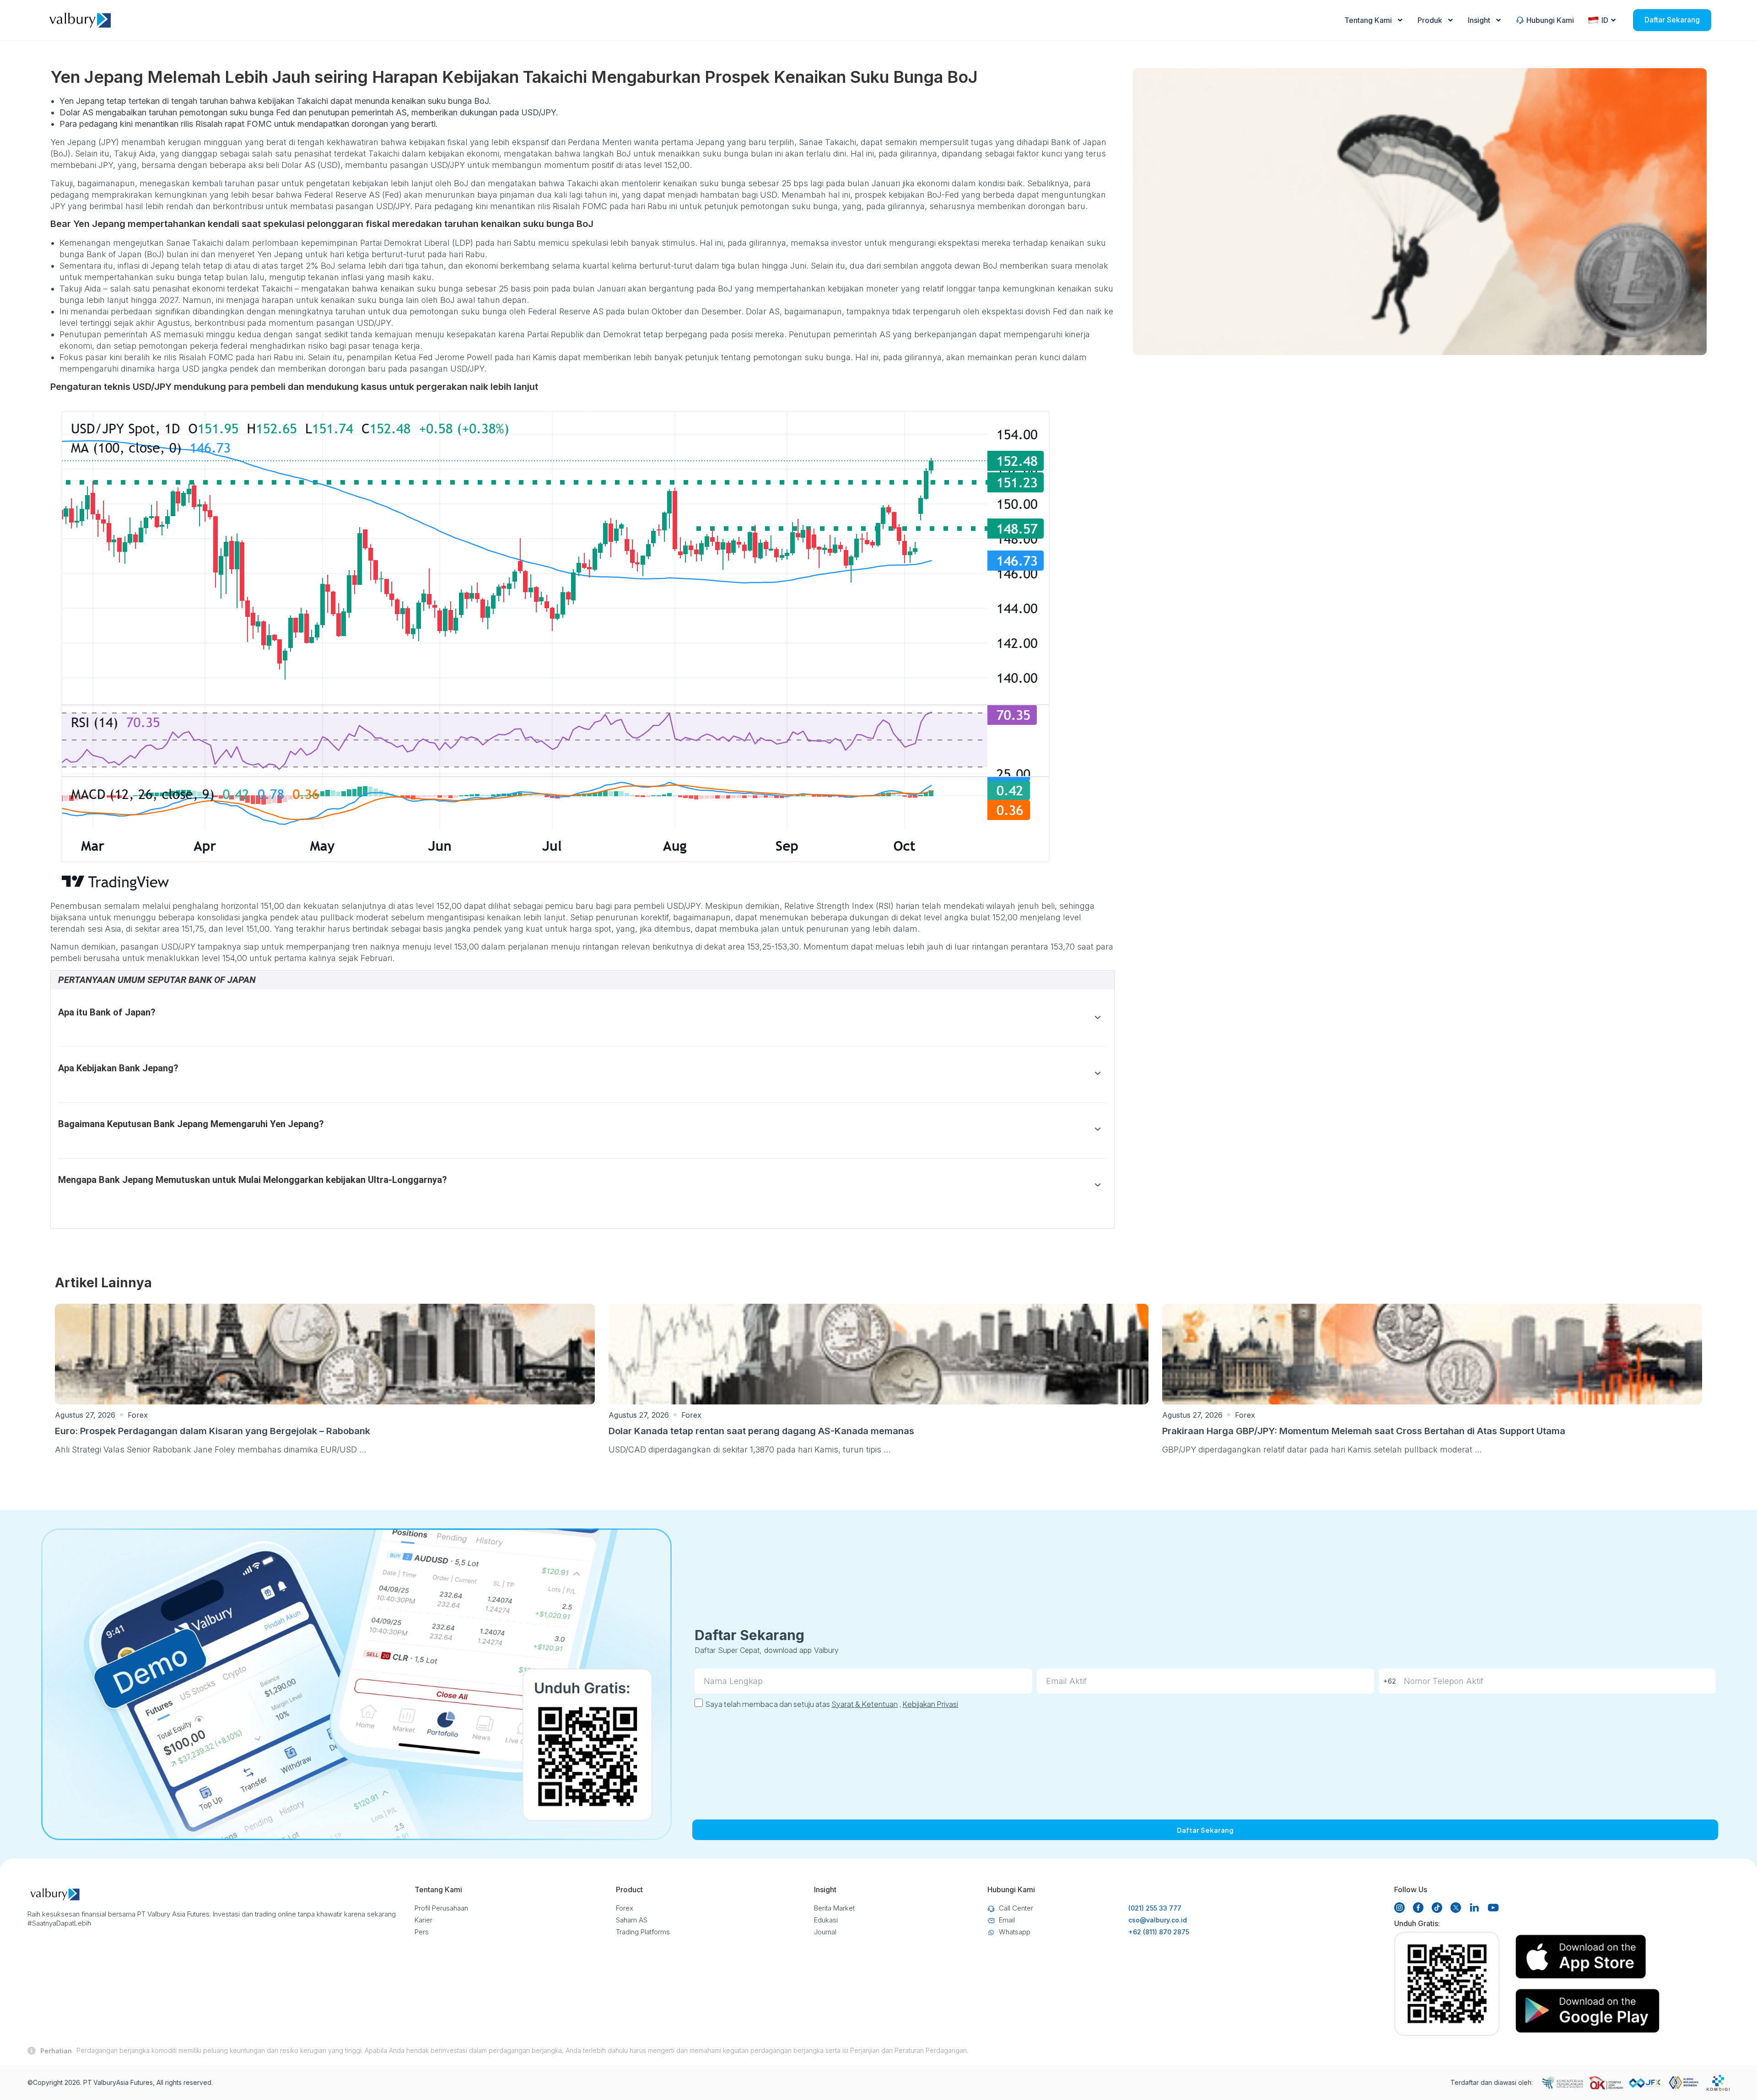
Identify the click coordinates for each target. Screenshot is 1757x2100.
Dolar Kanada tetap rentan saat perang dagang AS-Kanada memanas (761, 1431)
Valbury (105, 2082)
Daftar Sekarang (1672, 20)
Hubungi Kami (1550, 20)
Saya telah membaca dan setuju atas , (832, 1704)
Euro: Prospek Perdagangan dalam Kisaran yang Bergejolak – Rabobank (213, 1431)
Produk (1430, 20)
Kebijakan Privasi (930, 1704)
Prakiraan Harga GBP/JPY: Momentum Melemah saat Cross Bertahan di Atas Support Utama (1364, 1431)
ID (1605, 20)
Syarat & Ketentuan (865, 1704)
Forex (138, 1415)
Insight (1479, 20)
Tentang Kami (1368, 20)
